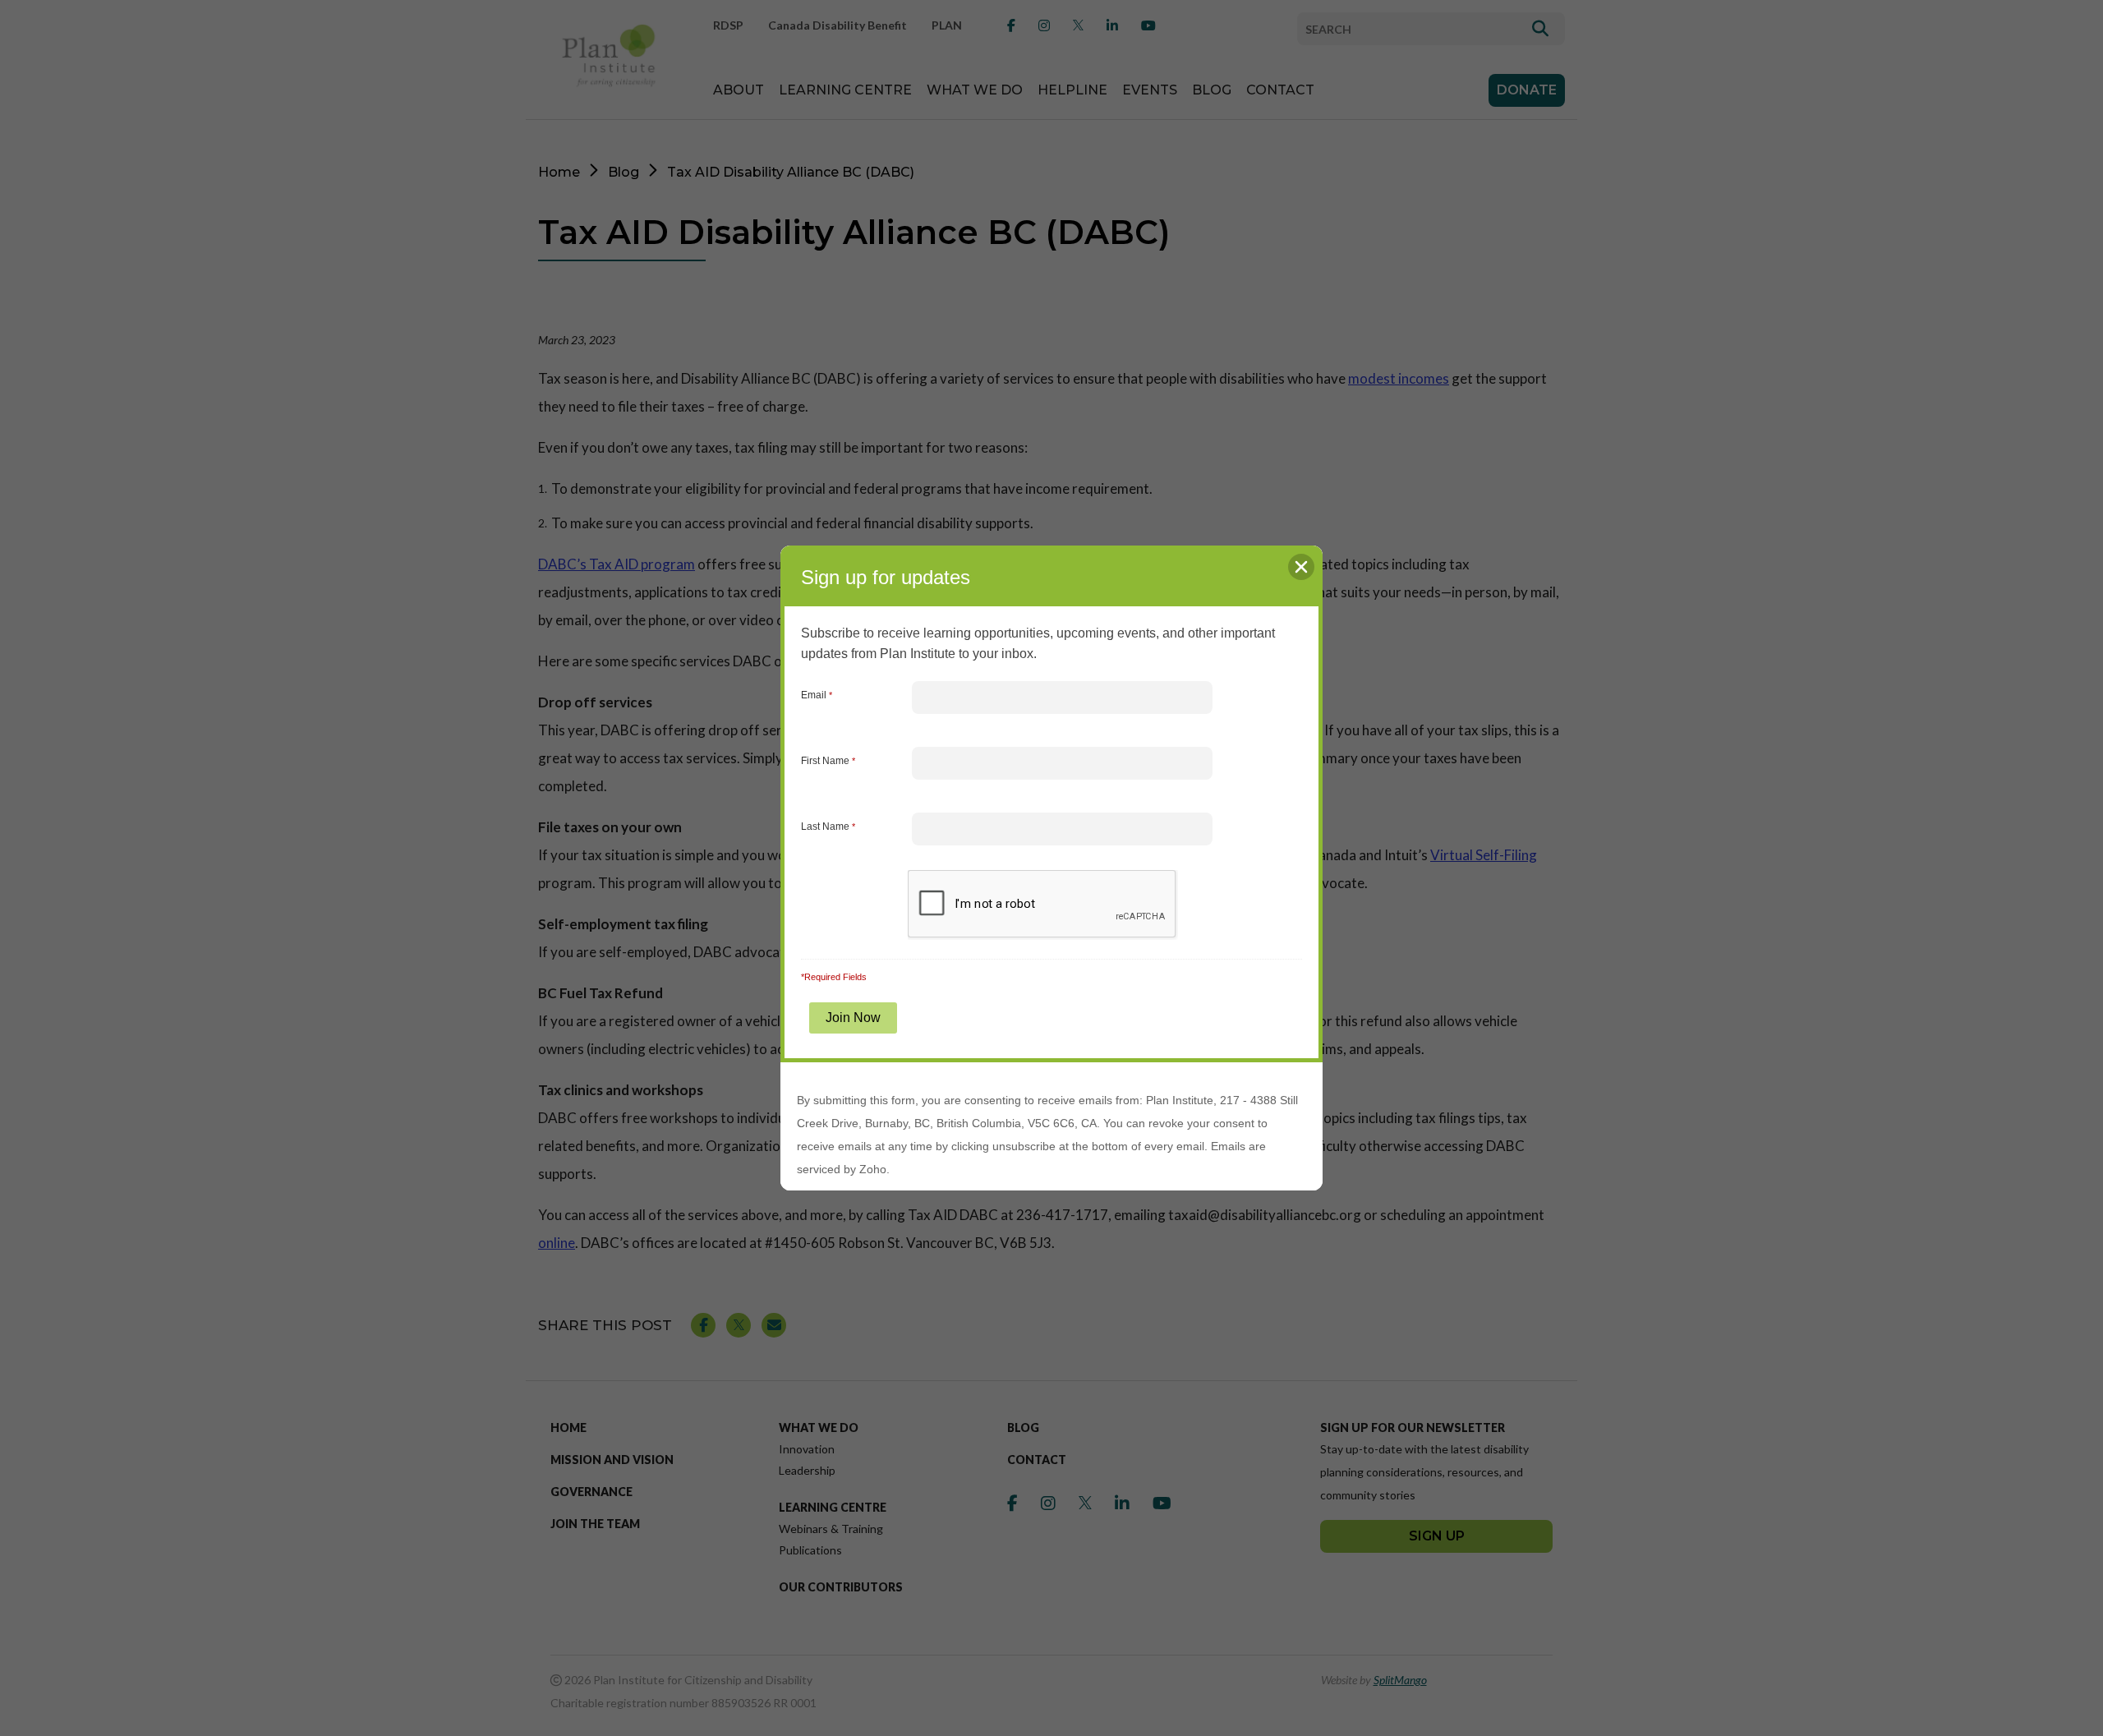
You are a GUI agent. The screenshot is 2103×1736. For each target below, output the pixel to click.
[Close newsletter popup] (1301, 567)
